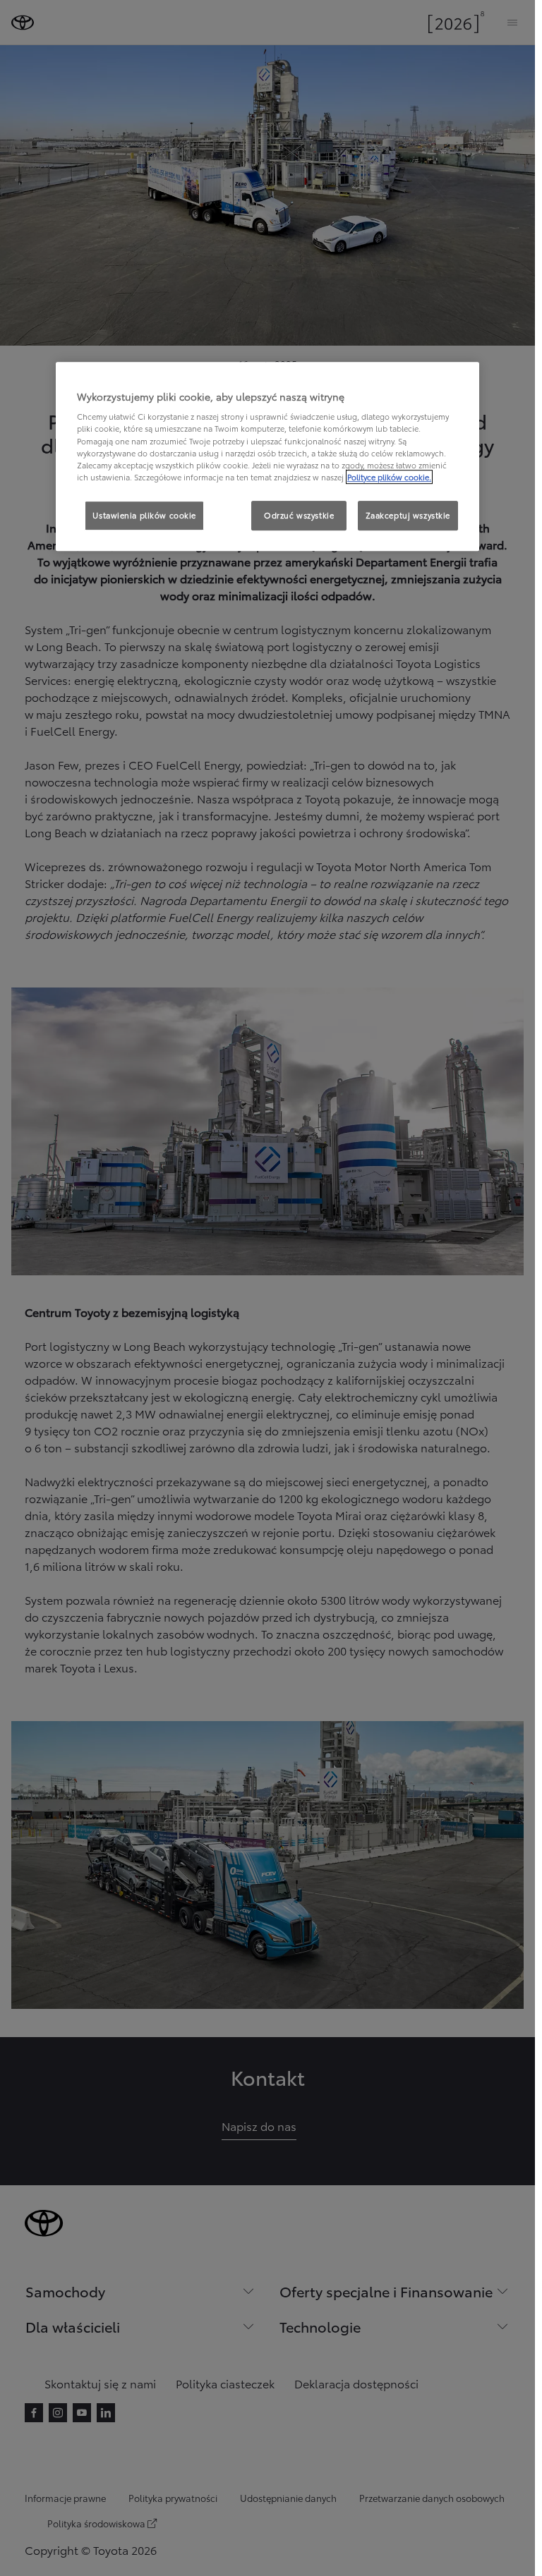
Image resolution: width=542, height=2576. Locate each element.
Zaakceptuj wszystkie (408, 515)
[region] (267, 456)
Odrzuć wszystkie (299, 515)
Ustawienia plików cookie (144, 515)
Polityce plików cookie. (389, 477)
